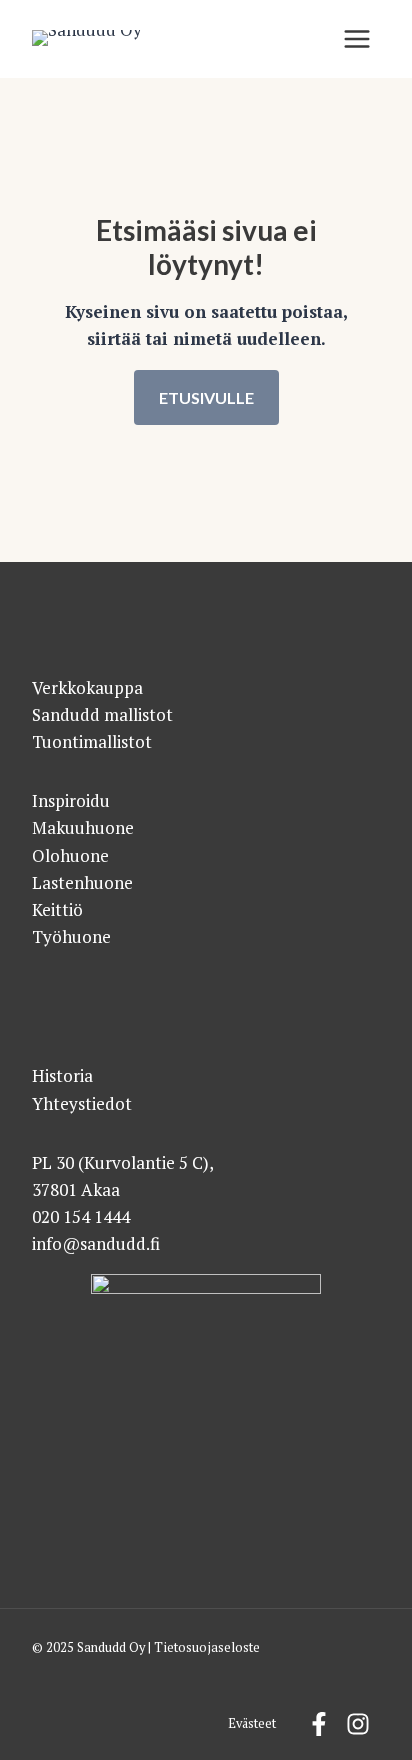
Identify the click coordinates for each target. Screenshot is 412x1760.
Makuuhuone (83, 827)
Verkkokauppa (87, 687)
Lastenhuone (82, 882)
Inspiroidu (71, 800)
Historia (62, 1075)
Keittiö (57, 909)
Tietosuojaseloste (207, 1647)
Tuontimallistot (92, 741)
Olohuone (70, 855)
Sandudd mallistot (102, 714)
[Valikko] (357, 39)
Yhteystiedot (82, 1103)
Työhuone (71, 936)
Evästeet (252, 1723)
